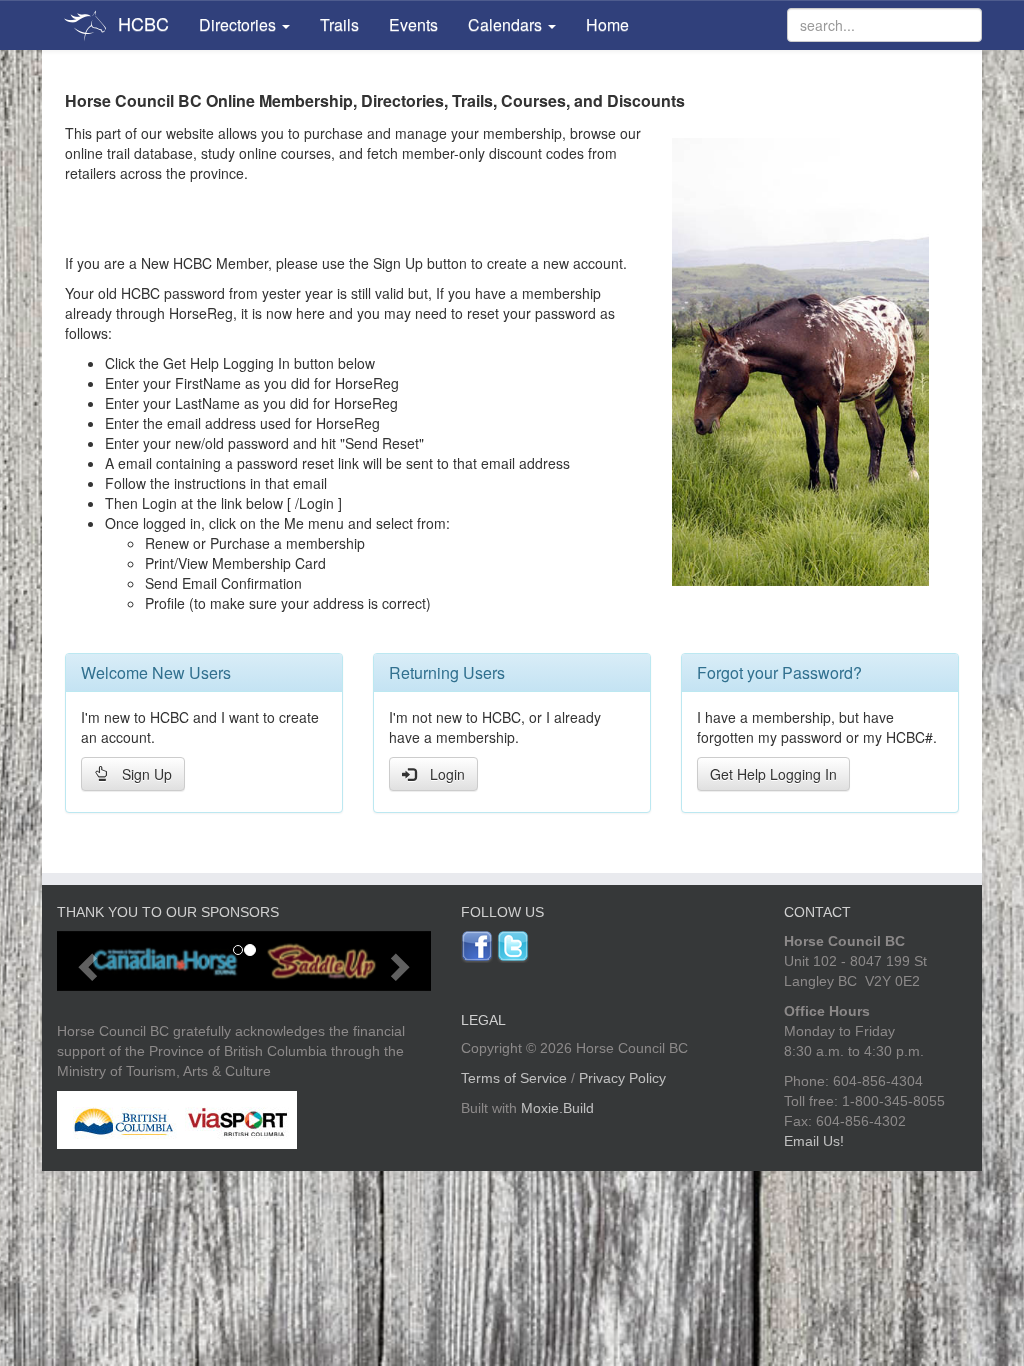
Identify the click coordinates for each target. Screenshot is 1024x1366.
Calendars (507, 24)
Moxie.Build (557, 1108)
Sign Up (147, 774)
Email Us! (814, 1141)
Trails (339, 24)
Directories (239, 24)
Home (607, 24)
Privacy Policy (622, 1078)
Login (447, 774)
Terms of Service (514, 1078)
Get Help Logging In (773, 774)
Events (413, 24)
